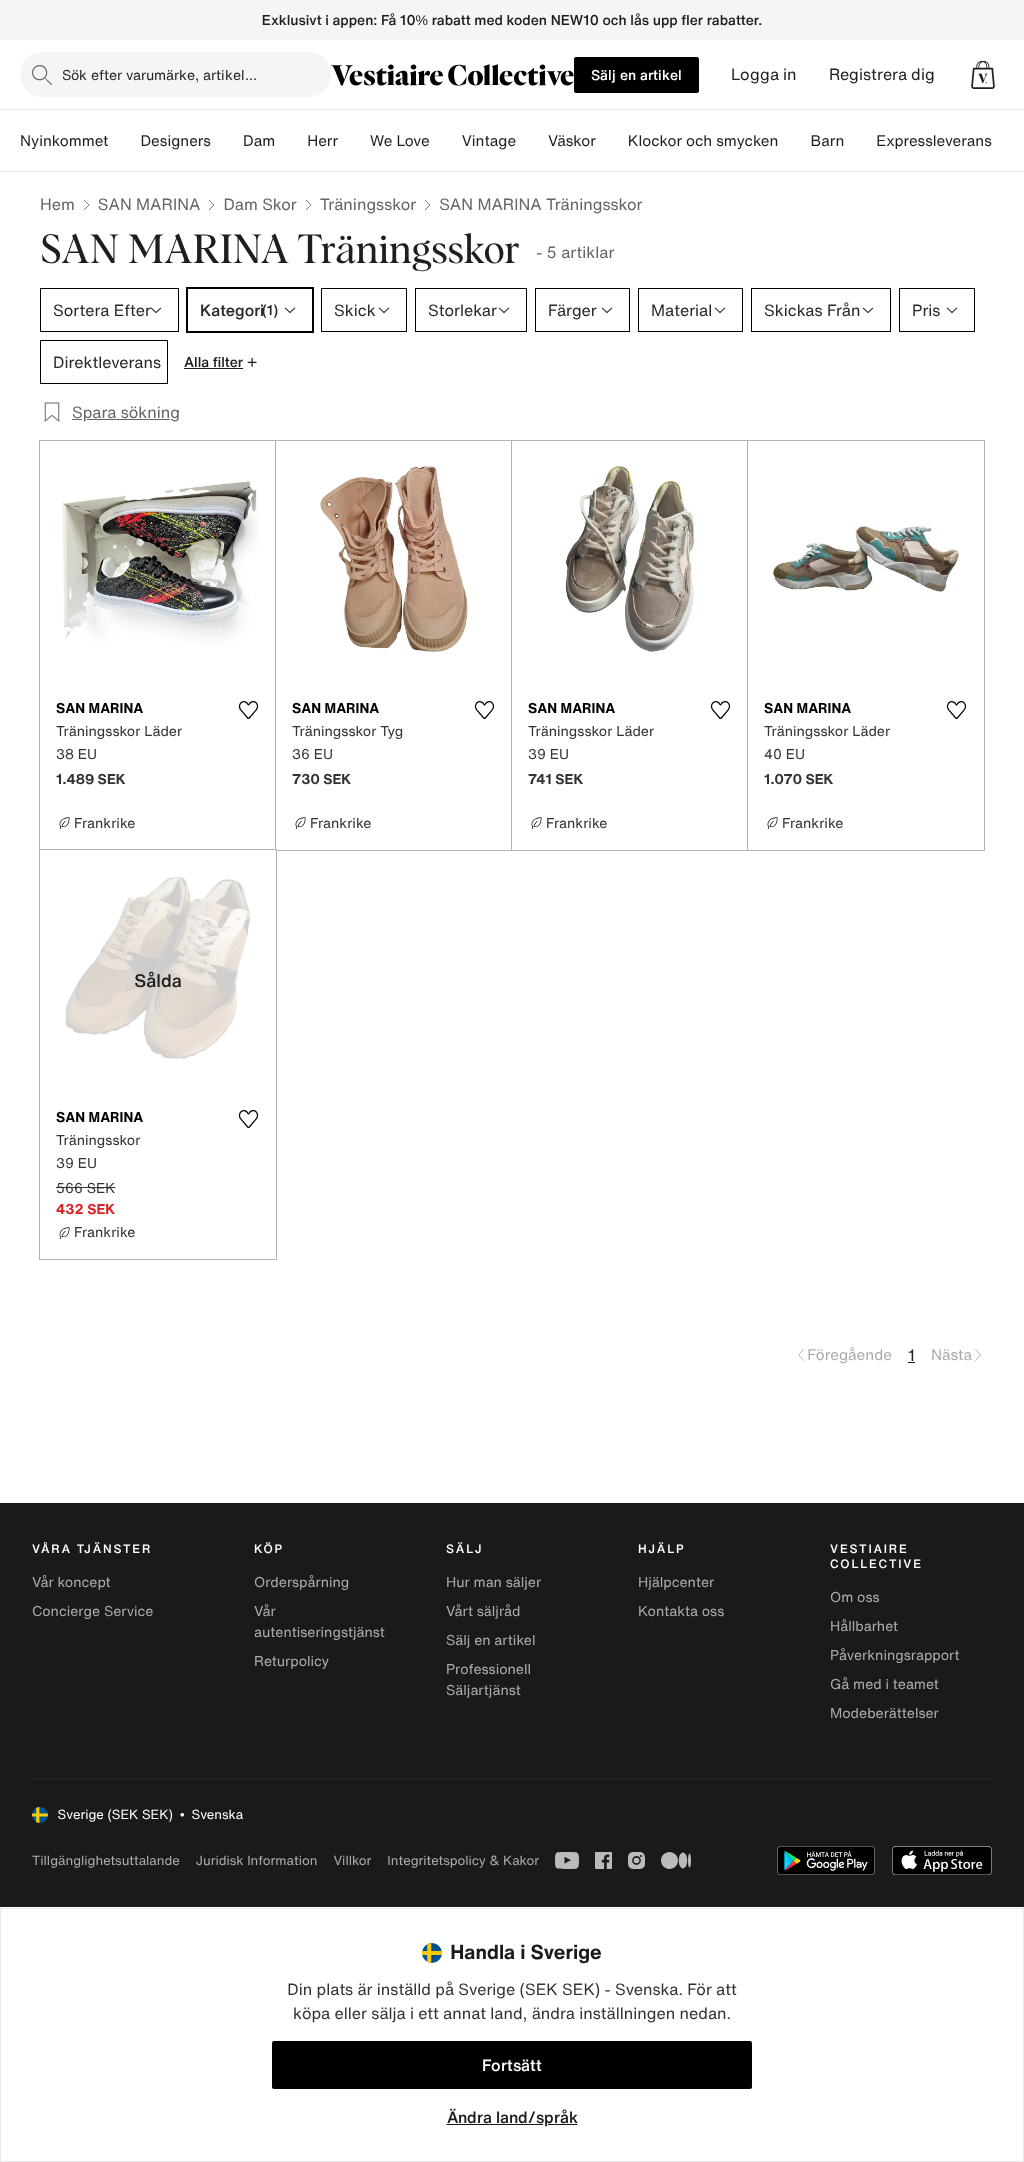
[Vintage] (532, 141)
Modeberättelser (884, 1713)
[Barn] (860, 141)
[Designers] (227, 141)
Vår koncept (71, 1582)
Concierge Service (92, 1611)
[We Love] (446, 141)
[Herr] (354, 141)
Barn (827, 141)
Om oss (855, 1597)
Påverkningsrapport (895, 1655)
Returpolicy (291, 1661)
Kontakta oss (681, 1611)
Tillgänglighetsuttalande (106, 1860)
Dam (259, 141)
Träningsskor (368, 204)
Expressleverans (933, 141)
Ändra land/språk (512, 2117)
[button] (983, 75)
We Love (400, 141)
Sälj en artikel (636, 74)
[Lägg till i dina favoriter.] (248, 710)
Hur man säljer (493, 1582)
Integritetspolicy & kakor (463, 1860)
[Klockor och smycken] (794, 141)
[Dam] (291, 141)
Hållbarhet (864, 1626)
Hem (57, 204)
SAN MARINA (149, 204)
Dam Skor (259, 204)
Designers (175, 141)
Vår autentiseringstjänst (319, 1622)
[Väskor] (612, 141)
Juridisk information (257, 1860)
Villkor (352, 1860)
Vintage (489, 141)
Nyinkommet (64, 141)
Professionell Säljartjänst (488, 1680)
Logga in (764, 74)
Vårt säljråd (483, 1611)
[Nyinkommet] (124, 141)
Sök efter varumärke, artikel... (159, 74)
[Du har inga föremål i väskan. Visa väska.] (983, 75)
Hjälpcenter (676, 1582)
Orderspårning (301, 1582)
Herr (322, 141)
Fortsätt (512, 2065)
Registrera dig (882, 74)
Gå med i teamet (884, 1684)
